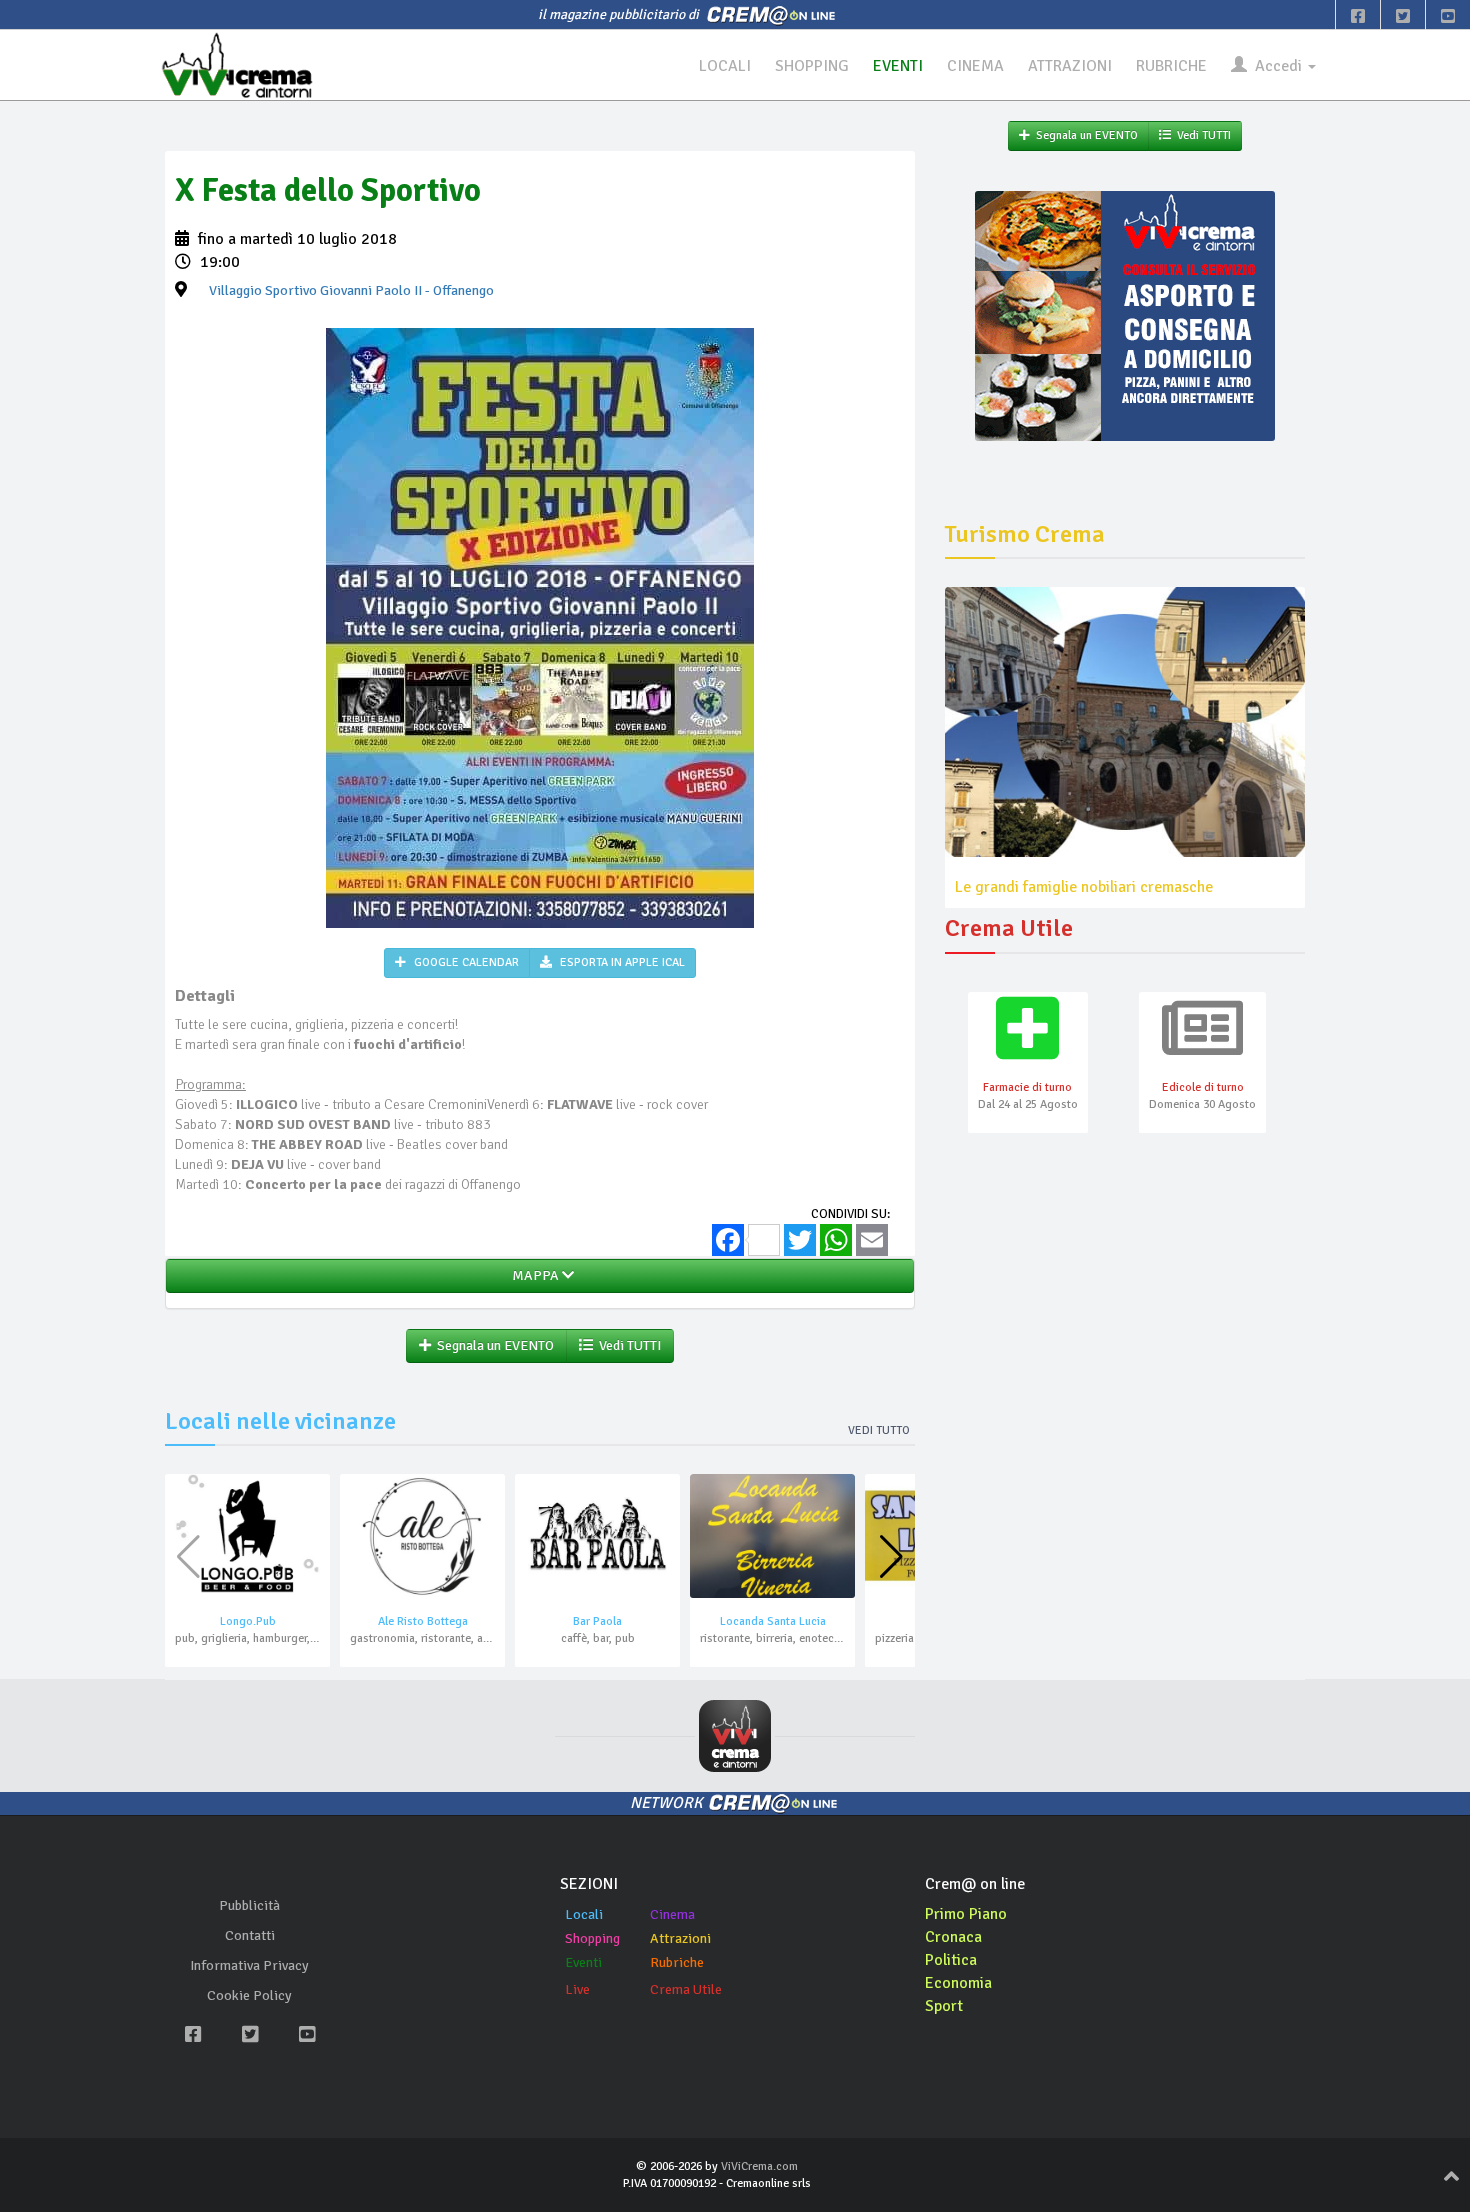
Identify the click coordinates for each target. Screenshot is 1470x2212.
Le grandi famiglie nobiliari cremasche (1084, 887)
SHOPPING (812, 66)
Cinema (672, 1914)
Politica (951, 1960)
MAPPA (534, 1275)
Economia (958, 1983)
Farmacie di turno (1027, 1087)
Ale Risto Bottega (423, 1621)
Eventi (583, 1962)
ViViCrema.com (759, 2166)
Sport (944, 2006)
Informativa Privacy (249, 1965)
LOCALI (725, 66)
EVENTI (898, 66)
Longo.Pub (248, 1621)
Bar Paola (597, 1621)
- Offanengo (351, 290)
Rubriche (677, 1962)
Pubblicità (249, 1905)
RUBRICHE (1171, 66)
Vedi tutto (879, 1430)
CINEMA (975, 66)
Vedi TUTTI (627, 1345)
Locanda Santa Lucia (773, 1621)
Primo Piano (966, 1914)
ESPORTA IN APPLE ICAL (621, 962)
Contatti (250, 1935)
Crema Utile (686, 1989)
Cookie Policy (249, 1995)
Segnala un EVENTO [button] (492, 1345)
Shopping (592, 1938)
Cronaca (953, 1937)
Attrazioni (680, 1938)
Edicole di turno (1203, 1087)
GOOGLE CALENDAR (465, 962)
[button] (891, 1557)
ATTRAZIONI (1070, 66)
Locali (584, 1914)
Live (577, 1989)
